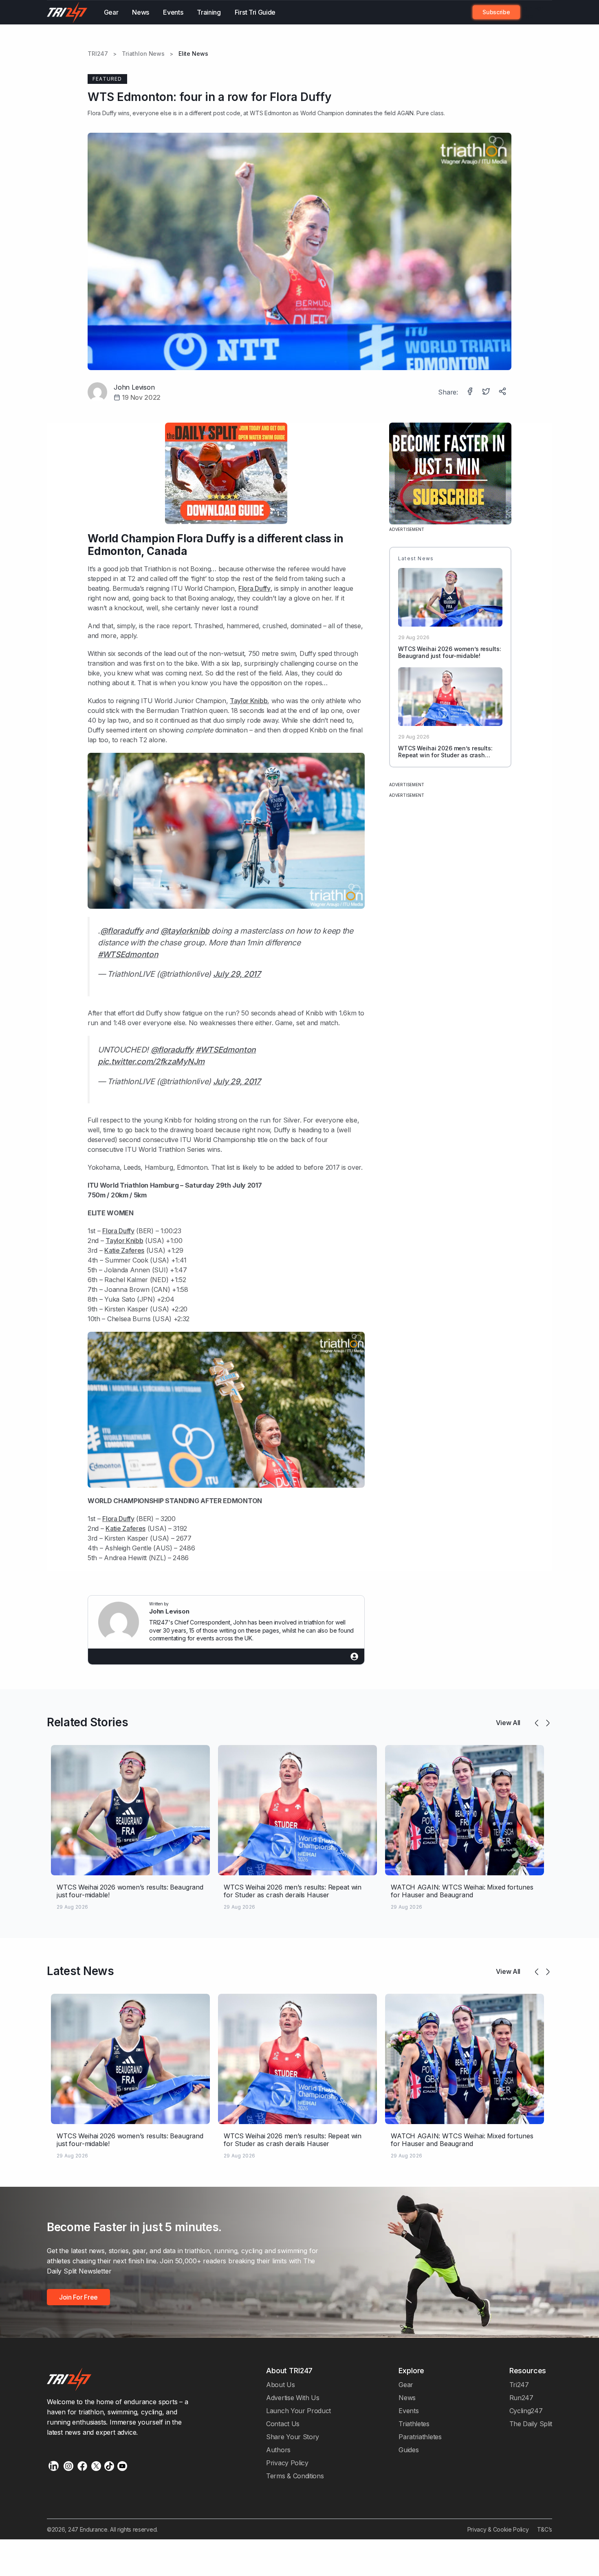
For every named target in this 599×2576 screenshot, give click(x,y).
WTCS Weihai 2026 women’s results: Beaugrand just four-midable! (449, 652)
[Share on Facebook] (471, 392)
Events (173, 12)
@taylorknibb (185, 931)
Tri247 (519, 2385)
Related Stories (87, 1722)
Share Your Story (293, 2437)
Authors (278, 2450)
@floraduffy (122, 931)
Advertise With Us (293, 2398)
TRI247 (98, 54)
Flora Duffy (102, 113)
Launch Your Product (298, 2411)
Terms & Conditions (295, 2476)
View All (508, 1723)
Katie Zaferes (124, 1250)
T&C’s (545, 2529)
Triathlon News (143, 54)
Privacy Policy (287, 2463)
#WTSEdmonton (128, 954)
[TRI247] (67, 12)
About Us (281, 2385)
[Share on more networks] (503, 392)
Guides (409, 2450)
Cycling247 (526, 2411)
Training (209, 12)
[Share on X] (487, 392)
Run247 (521, 2398)
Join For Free (532, 12)
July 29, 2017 (237, 974)
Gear (111, 12)
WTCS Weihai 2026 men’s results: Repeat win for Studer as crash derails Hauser (445, 755)
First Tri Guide (255, 12)
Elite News (193, 54)
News (141, 12)
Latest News (80, 1971)
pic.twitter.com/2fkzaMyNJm (151, 1061)
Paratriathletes (420, 2437)
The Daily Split (531, 2424)
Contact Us (283, 2424)
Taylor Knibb (249, 701)
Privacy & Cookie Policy (498, 2529)
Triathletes (414, 2424)
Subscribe (496, 12)
